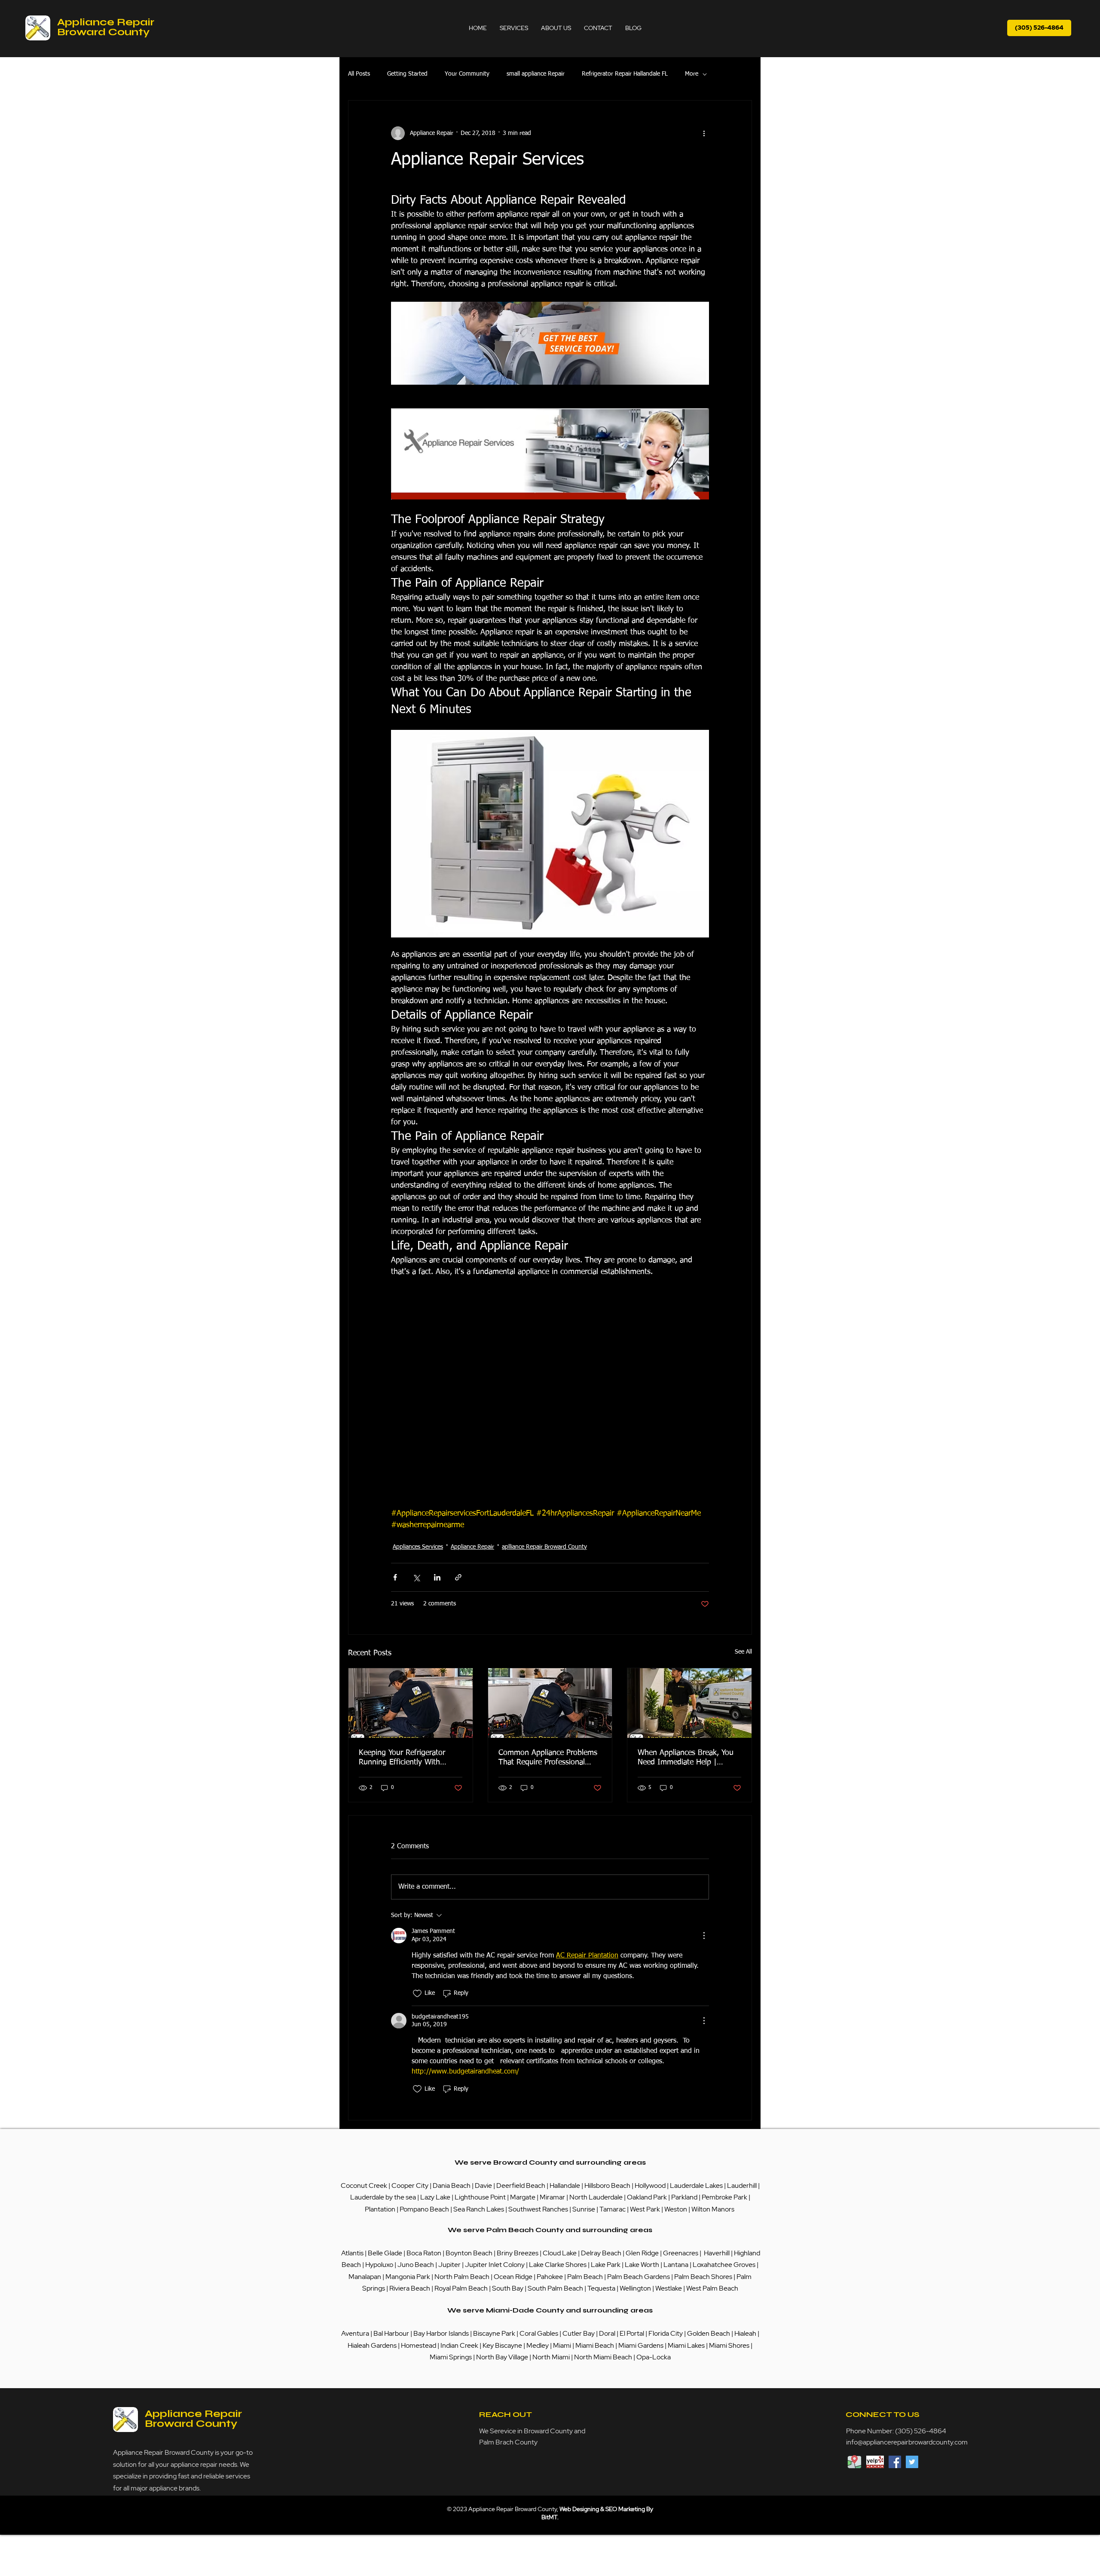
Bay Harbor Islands (441, 2333)
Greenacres (681, 2253)
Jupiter (450, 2265)
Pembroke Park (725, 2197)
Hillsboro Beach (607, 2185)
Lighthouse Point (480, 2197)
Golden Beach (709, 2333)
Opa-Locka (654, 2357)
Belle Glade (385, 2253)
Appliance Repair (472, 1547)
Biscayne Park (493, 2333)
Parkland (685, 2197)
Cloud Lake (560, 2253)
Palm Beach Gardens (639, 2277)
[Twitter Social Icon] (912, 2462)
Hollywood (650, 2185)
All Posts (359, 74)
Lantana (677, 2265)
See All (743, 1652)
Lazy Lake (435, 2197)
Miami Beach (595, 2345)
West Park (645, 2209)
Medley (538, 2345)
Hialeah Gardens (372, 2345)
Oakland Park (647, 2197)
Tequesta (602, 2288)
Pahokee (550, 2277)
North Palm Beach (463, 2277)
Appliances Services (418, 1547)
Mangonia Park (408, 2277)
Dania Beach (452, 2185)
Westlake (669, 2288)
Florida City (666, 2333)
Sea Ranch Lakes (479, 2209)
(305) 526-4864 (921, 2431)
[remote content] (550, 1399)
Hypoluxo (380, 2265)
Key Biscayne (502, 2345)
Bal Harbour (392, 2333)
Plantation (381, 2209)
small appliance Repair (536, 74)
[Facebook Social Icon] (895, 2462)
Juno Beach (415, 2265)
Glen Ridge (642, 2253)
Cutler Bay (579, 2333)
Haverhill (717, 2253)
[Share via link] (458, 1577)
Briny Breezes (518, 2253)
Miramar (553, 2197)
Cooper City (410, 2185)
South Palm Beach (555, 2288)
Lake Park (606, 2265)
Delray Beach (601, 2253)
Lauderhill (742, 2185)
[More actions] (704, 133)
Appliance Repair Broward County (106, 27)
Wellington (636, 2288)
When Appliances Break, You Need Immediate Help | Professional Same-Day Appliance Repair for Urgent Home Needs (686, 1758)
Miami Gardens (641, 2345)
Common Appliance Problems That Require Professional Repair (548, 1758)
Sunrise (584, 2209)
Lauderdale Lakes (696, 2185)
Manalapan (365, 2277)
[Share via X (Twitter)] (416, 1577)
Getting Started (407, 74)
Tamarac (613, 2209)
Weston (676, 2209)
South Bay (508, 2288)
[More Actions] (704, 1936)
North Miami (552, 2357)
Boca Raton (425, 2253)
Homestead (419, 2345)
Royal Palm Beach (461, 2288)
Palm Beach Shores (704, 2277)
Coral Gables (539, 2333)
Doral (608, 2333)
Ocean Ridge (513, 2277)
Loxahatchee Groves (724, 2265)
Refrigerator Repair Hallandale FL (625, 74)
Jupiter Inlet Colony (495, 2265)
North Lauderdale (596, 2197)
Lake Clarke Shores (558, 2265)
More (692, 74)
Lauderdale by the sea (383, 2197)
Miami (563, 2345)
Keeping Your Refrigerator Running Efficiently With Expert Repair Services (402, 1758)
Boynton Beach (469, 2253)
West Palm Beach (712, 2288)
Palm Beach (586, 2277)
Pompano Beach (424, 2209)
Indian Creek (460, 2345)
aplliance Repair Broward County (544, 1547)
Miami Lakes (687, 2345)
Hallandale (565, 2185)
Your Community (467, 74)
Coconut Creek (365, 2185)
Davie (483, 2185)
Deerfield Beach (521, 2185)
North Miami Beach (603, 2357)
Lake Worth (642, 2265)
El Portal (632, 2333)
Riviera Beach (410, 2288)
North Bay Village (502, 2357)
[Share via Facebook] (395, 1577)
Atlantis (353, 2253)
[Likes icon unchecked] (417, 1994)
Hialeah (746, 2333)
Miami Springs (451, 2357)
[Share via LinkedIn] (437, 1577)
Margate (523, 2197)
